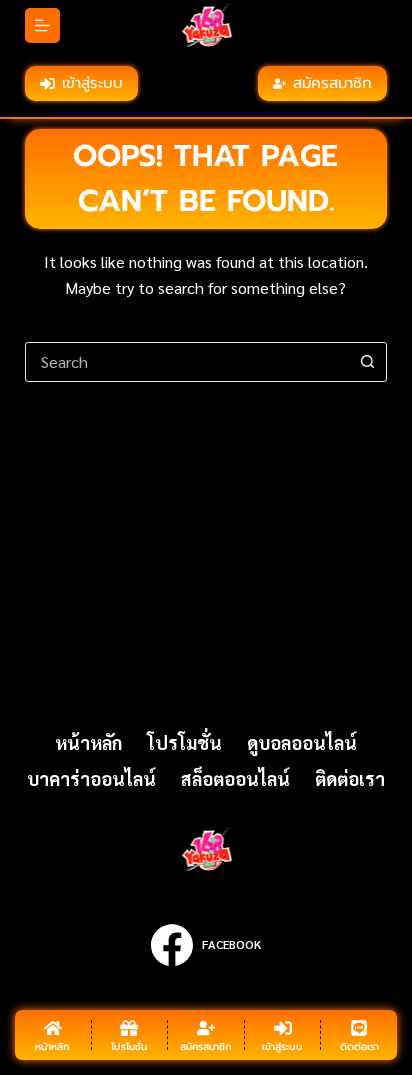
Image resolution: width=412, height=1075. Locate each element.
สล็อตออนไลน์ (235, 778)
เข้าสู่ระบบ (92, 83)
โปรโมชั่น (184, 742)
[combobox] (187, 362)
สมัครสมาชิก (332, 83)
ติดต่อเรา (350, 778)
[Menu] (42, 25)
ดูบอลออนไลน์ (302, 742)
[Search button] (367, 362)
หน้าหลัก (88, 742)
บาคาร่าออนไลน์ (91, 778)
